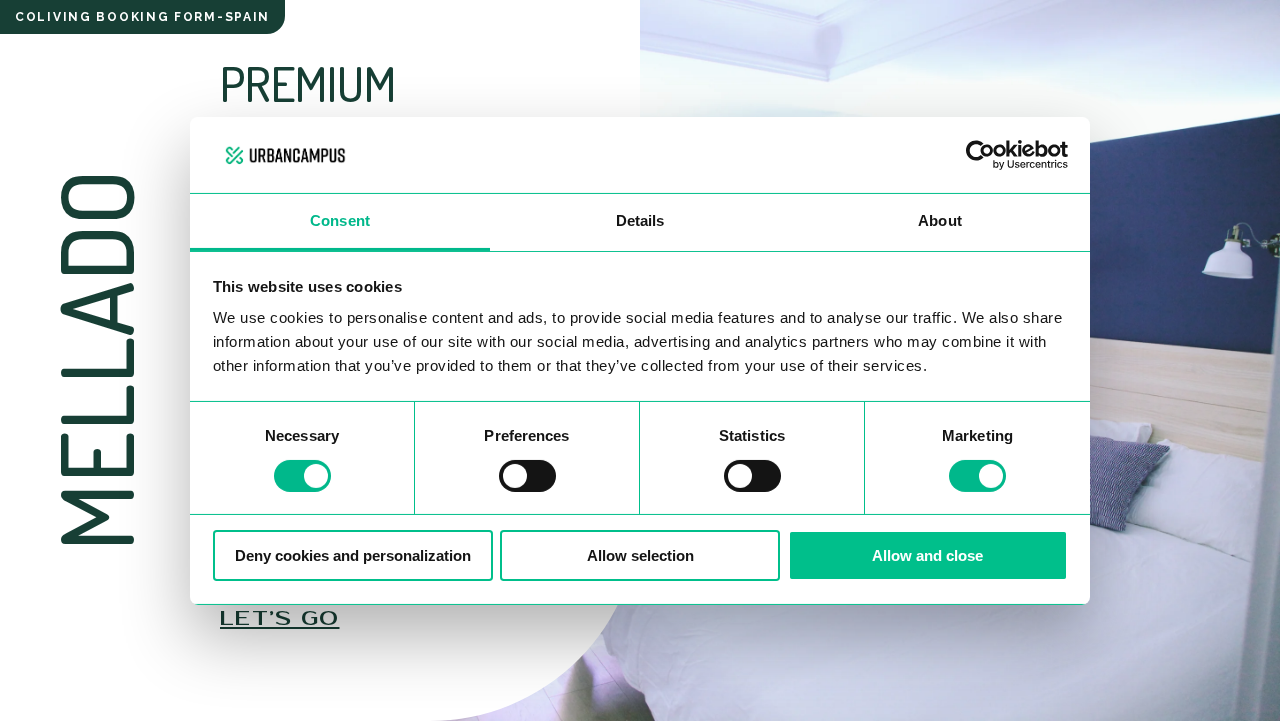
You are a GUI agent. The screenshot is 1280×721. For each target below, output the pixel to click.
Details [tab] (640, 220)
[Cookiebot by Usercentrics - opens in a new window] (980, 155)
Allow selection (640, 555)
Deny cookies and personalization (353, 555)
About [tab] (940, 220)
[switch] (527, 476)
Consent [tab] (340, 220)
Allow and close (927, 555)
